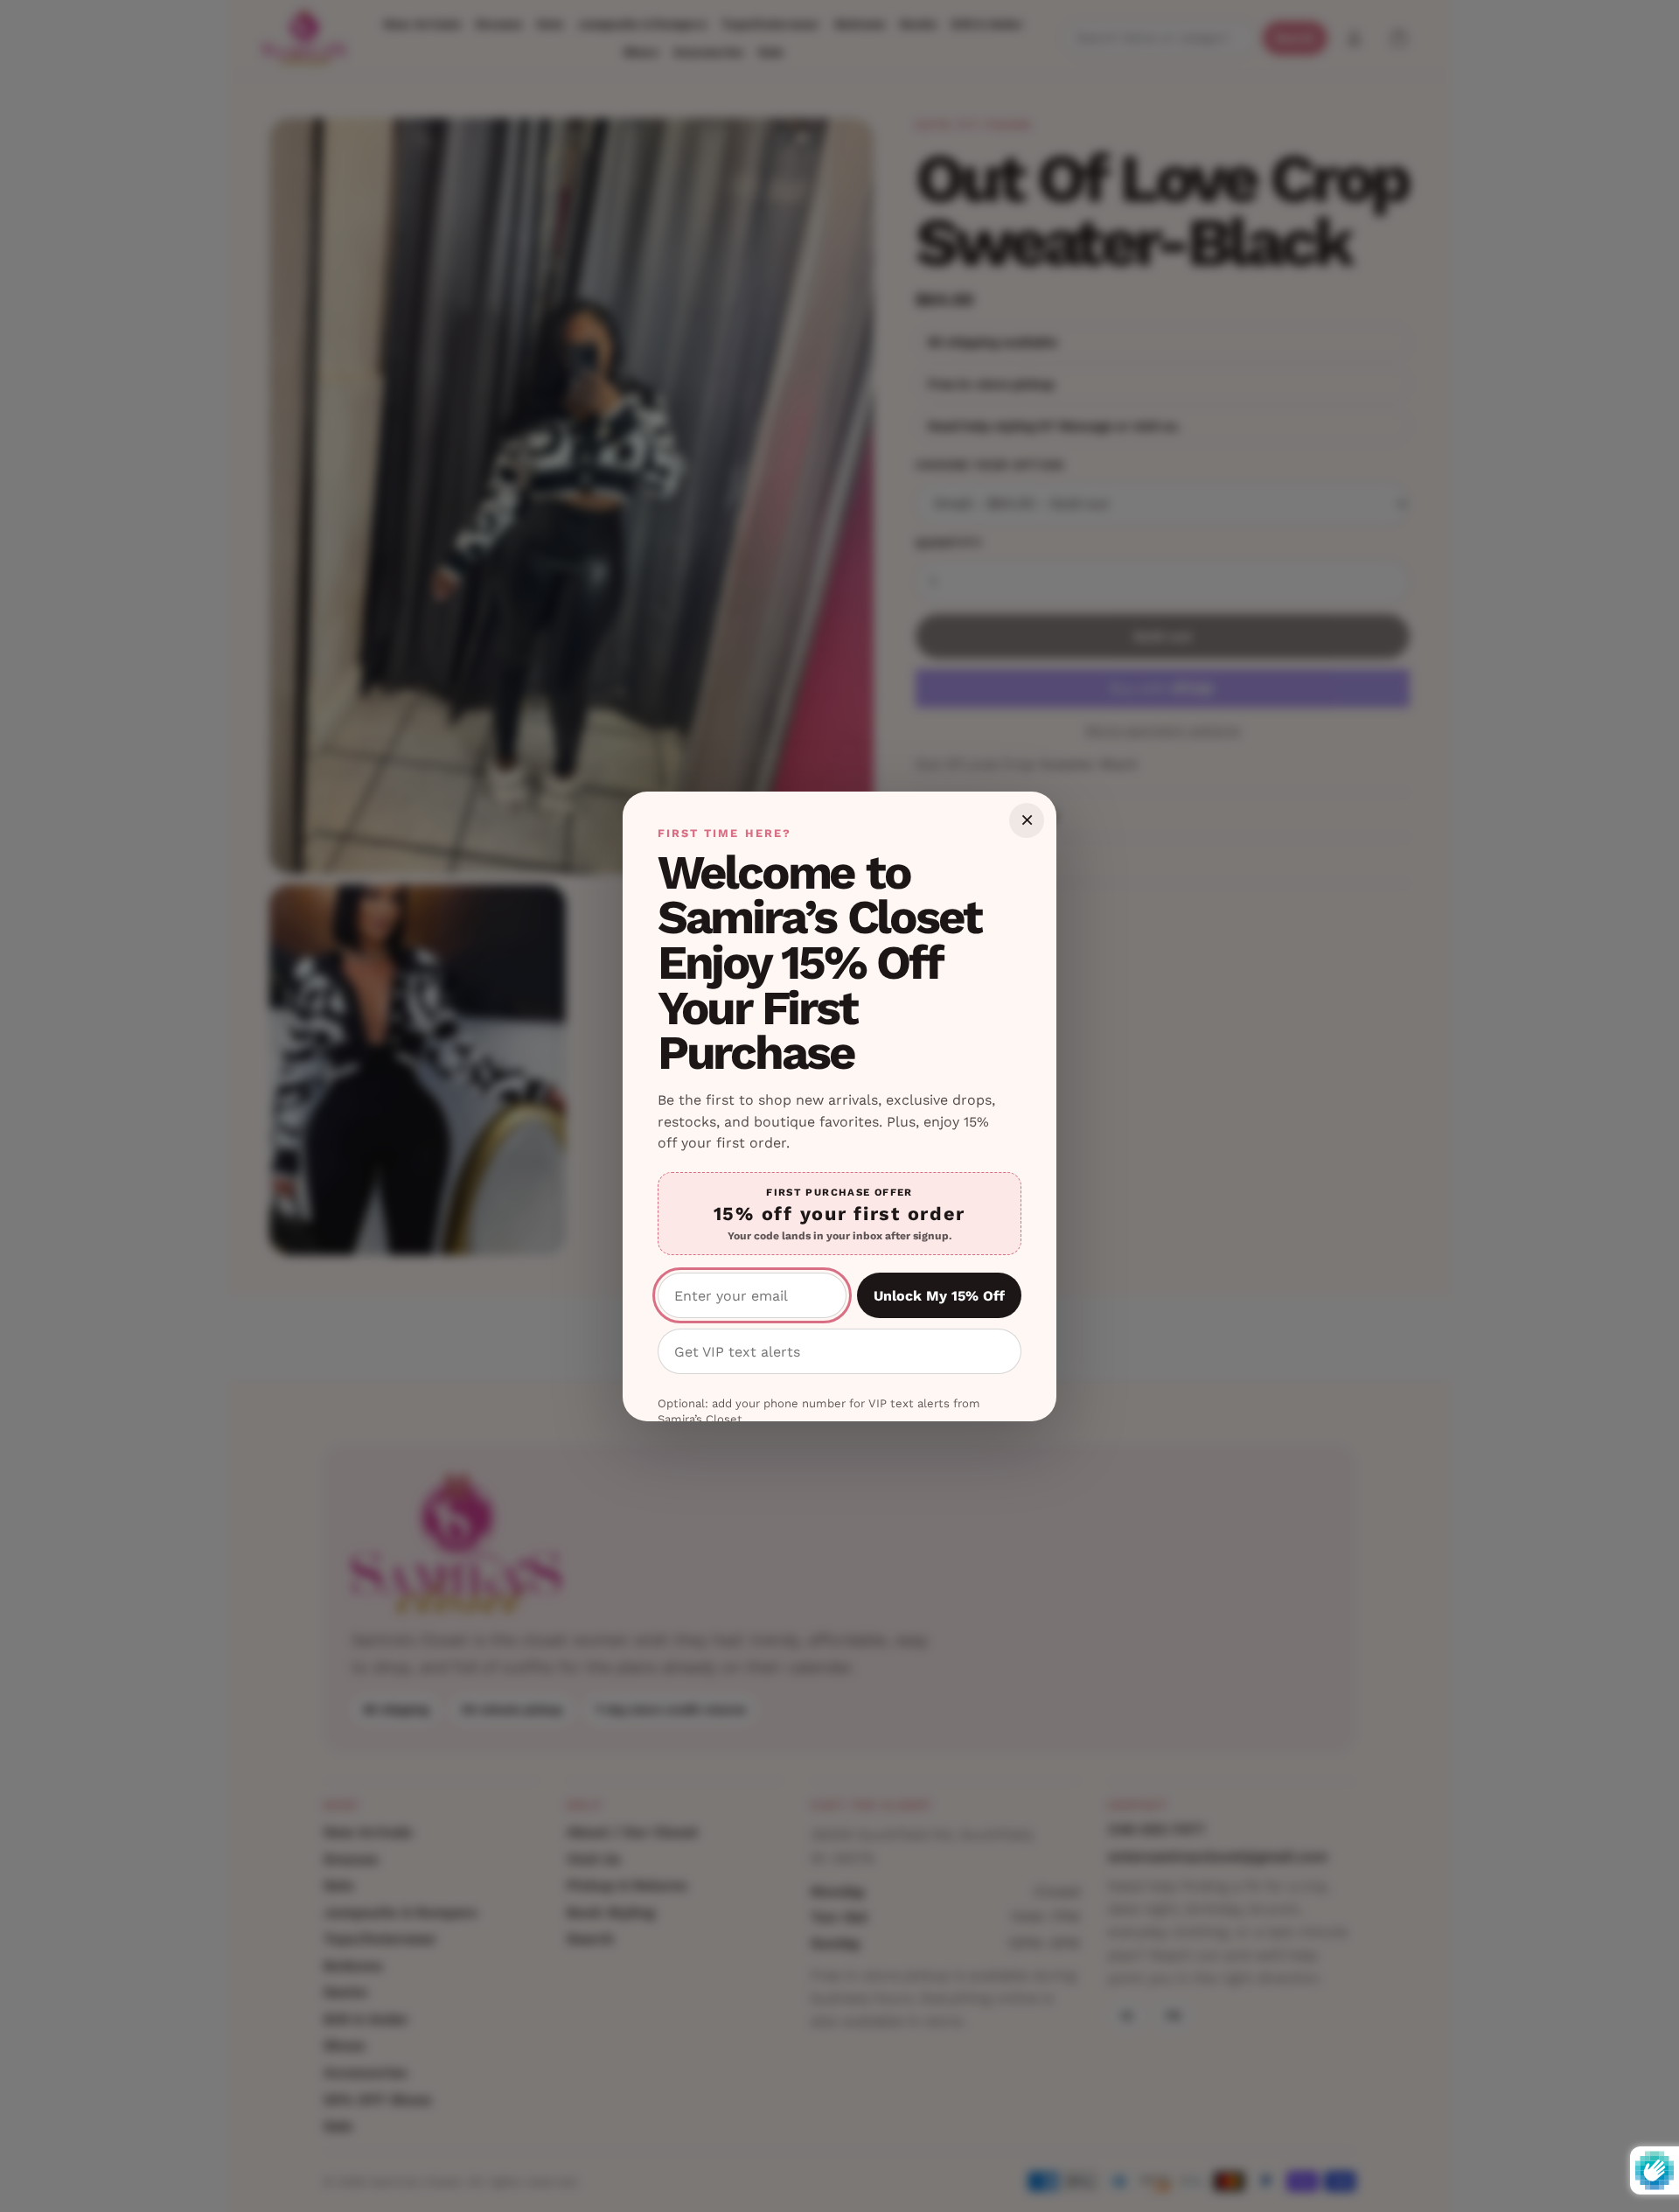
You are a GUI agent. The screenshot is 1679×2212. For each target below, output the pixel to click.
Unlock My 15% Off (939, 1296)
